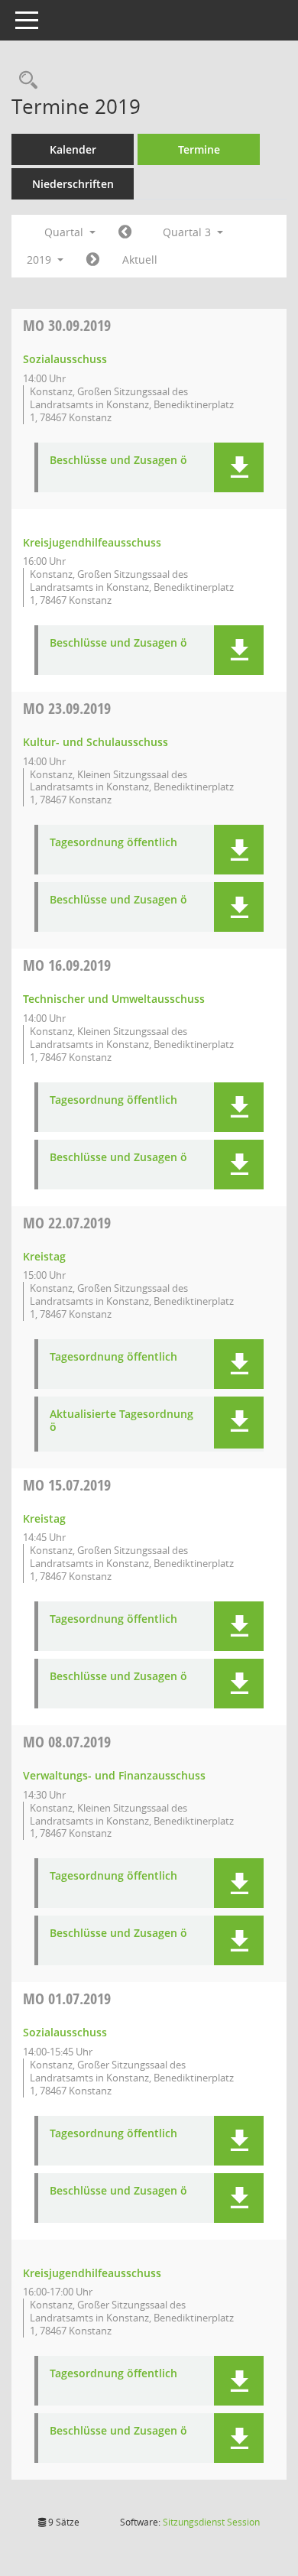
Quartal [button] (65, 232)
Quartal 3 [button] (188, 232)
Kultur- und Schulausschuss (96, 742)
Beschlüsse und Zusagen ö (118, 461)
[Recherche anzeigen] (24, 81)
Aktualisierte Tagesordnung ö (121, 1421)
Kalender (73, 149)
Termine (199, 149)
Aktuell (140, 260)
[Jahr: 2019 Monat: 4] (125, 232)
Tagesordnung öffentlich (113, 843)
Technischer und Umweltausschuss (114, 999)
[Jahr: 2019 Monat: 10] (93, 260)
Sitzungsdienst (211, 2522)
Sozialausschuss (65, 359)
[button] (239, 467)
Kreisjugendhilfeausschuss (92, 542)
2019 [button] (40, 260)
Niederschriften (73, 184)
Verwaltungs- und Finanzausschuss (114, 1775)
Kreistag (44, 1256)
